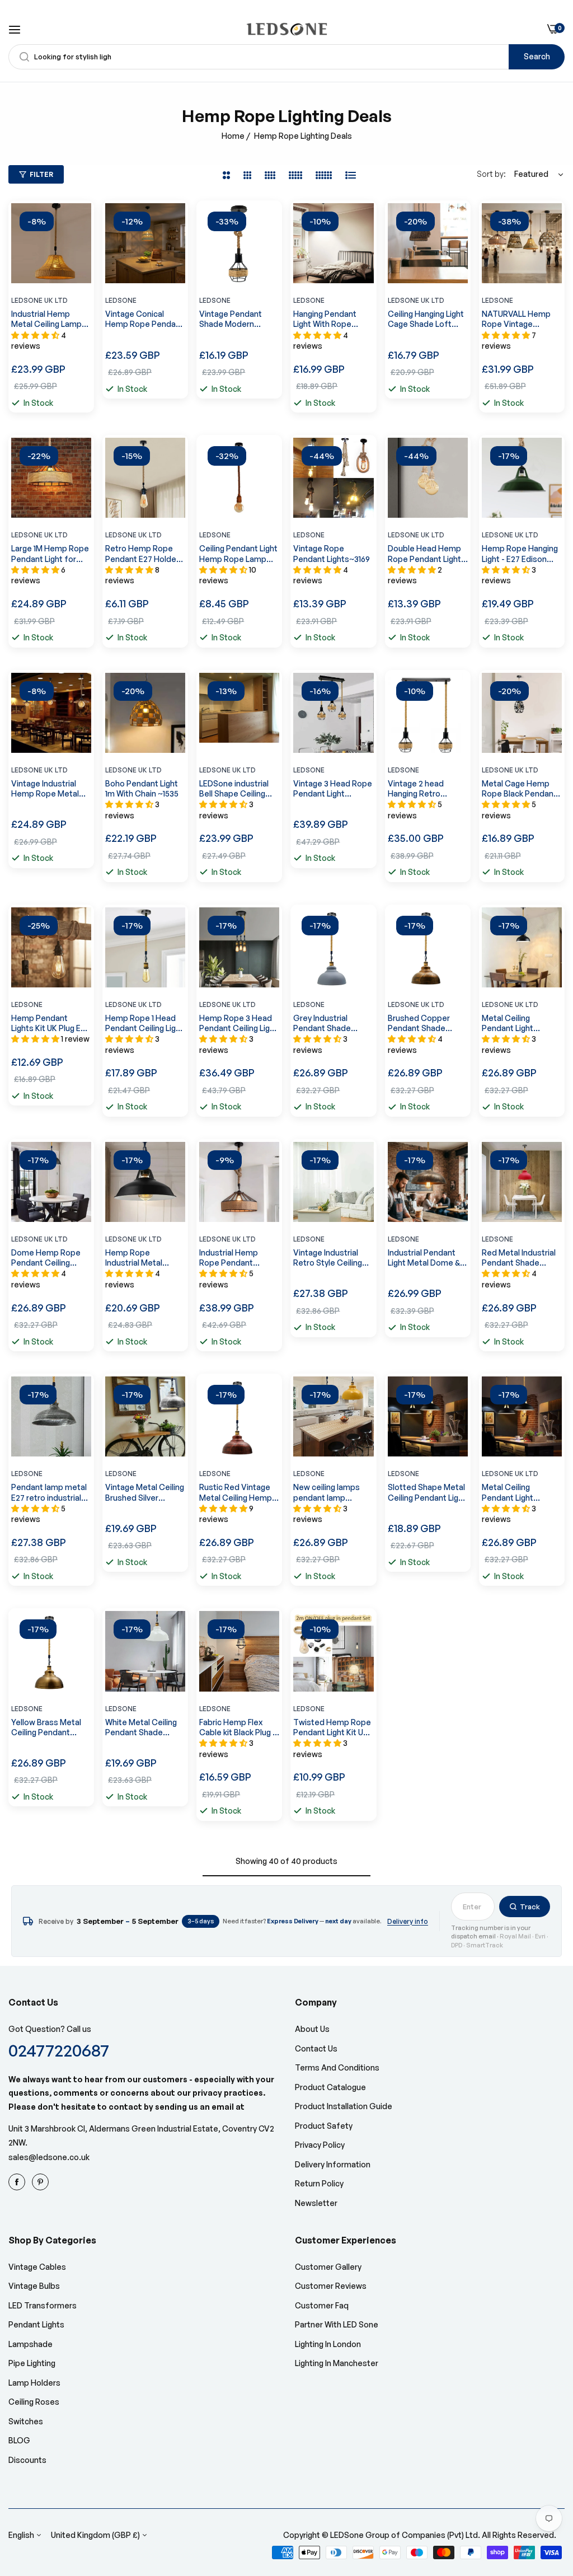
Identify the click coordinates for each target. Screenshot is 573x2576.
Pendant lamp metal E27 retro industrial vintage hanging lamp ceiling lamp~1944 (50, 1492)
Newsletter (316, 2203)
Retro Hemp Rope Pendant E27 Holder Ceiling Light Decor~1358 (142, 554)
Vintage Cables (37, 2267)
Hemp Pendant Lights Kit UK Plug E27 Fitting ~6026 (50, 1023)
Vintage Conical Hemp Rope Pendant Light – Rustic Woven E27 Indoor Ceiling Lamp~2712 (144, 319)
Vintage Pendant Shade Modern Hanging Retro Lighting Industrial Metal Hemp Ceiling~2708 (231, 319)
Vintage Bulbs (34, 2286)
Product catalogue (330, 2087)
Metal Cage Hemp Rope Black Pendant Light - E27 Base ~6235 (519, 789)
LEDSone (121, 300)
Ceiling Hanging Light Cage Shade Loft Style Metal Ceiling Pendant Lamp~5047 (427, 319)
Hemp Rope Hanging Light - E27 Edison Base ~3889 (520, 554)
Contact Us (316, 2048)
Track (530, 1907)
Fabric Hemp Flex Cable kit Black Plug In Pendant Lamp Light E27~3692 (239, 1727)
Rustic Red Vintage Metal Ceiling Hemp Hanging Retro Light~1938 (236, 1492)
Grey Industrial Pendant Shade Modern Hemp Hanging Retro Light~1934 (322, 1023)
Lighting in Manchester (337, 2363)
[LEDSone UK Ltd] (287, 29)
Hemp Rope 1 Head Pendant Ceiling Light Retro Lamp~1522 (144, 1023)
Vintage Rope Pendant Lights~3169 (332, 553)
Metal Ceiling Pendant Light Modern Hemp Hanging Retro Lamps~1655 (509, 1023)
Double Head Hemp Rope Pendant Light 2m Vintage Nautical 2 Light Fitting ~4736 (425, 554)
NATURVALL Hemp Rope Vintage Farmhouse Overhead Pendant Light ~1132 (517, 319)
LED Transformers (43, 2305)
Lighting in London (328, 2344)
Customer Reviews (331, 2286)
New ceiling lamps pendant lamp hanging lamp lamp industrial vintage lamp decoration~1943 (328, 1492)
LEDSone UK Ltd (39, 300)
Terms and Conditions (337, 2067)
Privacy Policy (320, 2145)
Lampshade (30, 2344)
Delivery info (408, 1921)
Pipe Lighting (32, 2363)
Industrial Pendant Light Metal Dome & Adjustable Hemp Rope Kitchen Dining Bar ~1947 (425, 1258)
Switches (26, 2421)
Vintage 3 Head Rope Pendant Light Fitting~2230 (333, 789)
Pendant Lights (36, 2324)
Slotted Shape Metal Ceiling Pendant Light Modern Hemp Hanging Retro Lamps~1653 (427, 1492)
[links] (18, 2182)
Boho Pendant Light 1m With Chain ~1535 (142, 788)
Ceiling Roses (34, 2402)
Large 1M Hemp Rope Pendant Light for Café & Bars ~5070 (50, 554)
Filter (41, 174)
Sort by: (491, 174)
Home (233, 136)
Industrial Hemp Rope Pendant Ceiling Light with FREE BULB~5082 (230, 1258)
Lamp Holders (34, 2383)
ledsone (27, 1004)
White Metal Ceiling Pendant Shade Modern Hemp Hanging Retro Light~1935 (141, 1727)
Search (537, 56)
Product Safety (324, 2126)
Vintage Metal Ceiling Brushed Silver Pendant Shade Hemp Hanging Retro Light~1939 (145, 1492)
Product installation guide (344, 2106)
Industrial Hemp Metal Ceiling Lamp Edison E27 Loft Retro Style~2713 (46, 319)
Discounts (27, 2460)
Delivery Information (333, 2164)
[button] (80, 223)
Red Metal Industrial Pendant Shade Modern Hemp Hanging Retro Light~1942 (519, 1258)
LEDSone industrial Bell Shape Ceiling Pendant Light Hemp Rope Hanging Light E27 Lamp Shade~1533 (237, 789)
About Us (312, 2029)
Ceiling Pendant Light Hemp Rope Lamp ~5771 (238, 554)
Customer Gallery (328, 2267)
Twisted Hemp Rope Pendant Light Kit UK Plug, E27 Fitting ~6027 (332, 1727)
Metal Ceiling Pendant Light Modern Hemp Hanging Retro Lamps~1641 (509, 1492)
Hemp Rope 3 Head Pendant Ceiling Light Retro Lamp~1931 (238, 1023)
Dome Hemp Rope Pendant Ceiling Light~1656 (46, 1258)
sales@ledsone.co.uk (49, 2157)
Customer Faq (322, 2305)
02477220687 (59, 2050)
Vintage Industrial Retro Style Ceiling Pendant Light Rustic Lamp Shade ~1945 (332, 1258)
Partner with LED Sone (337, 2324)
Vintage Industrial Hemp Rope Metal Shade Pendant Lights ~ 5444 (45, 789)
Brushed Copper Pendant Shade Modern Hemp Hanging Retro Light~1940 (419, 1023)
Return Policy (319, 2183)
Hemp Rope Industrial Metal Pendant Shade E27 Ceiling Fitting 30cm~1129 (142, 1258)
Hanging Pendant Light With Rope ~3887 (325, 319)
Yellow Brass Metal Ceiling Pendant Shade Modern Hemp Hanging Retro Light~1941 (51, 1727)
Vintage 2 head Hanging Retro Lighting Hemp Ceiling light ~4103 (428, 789)
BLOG (19, 2440)
